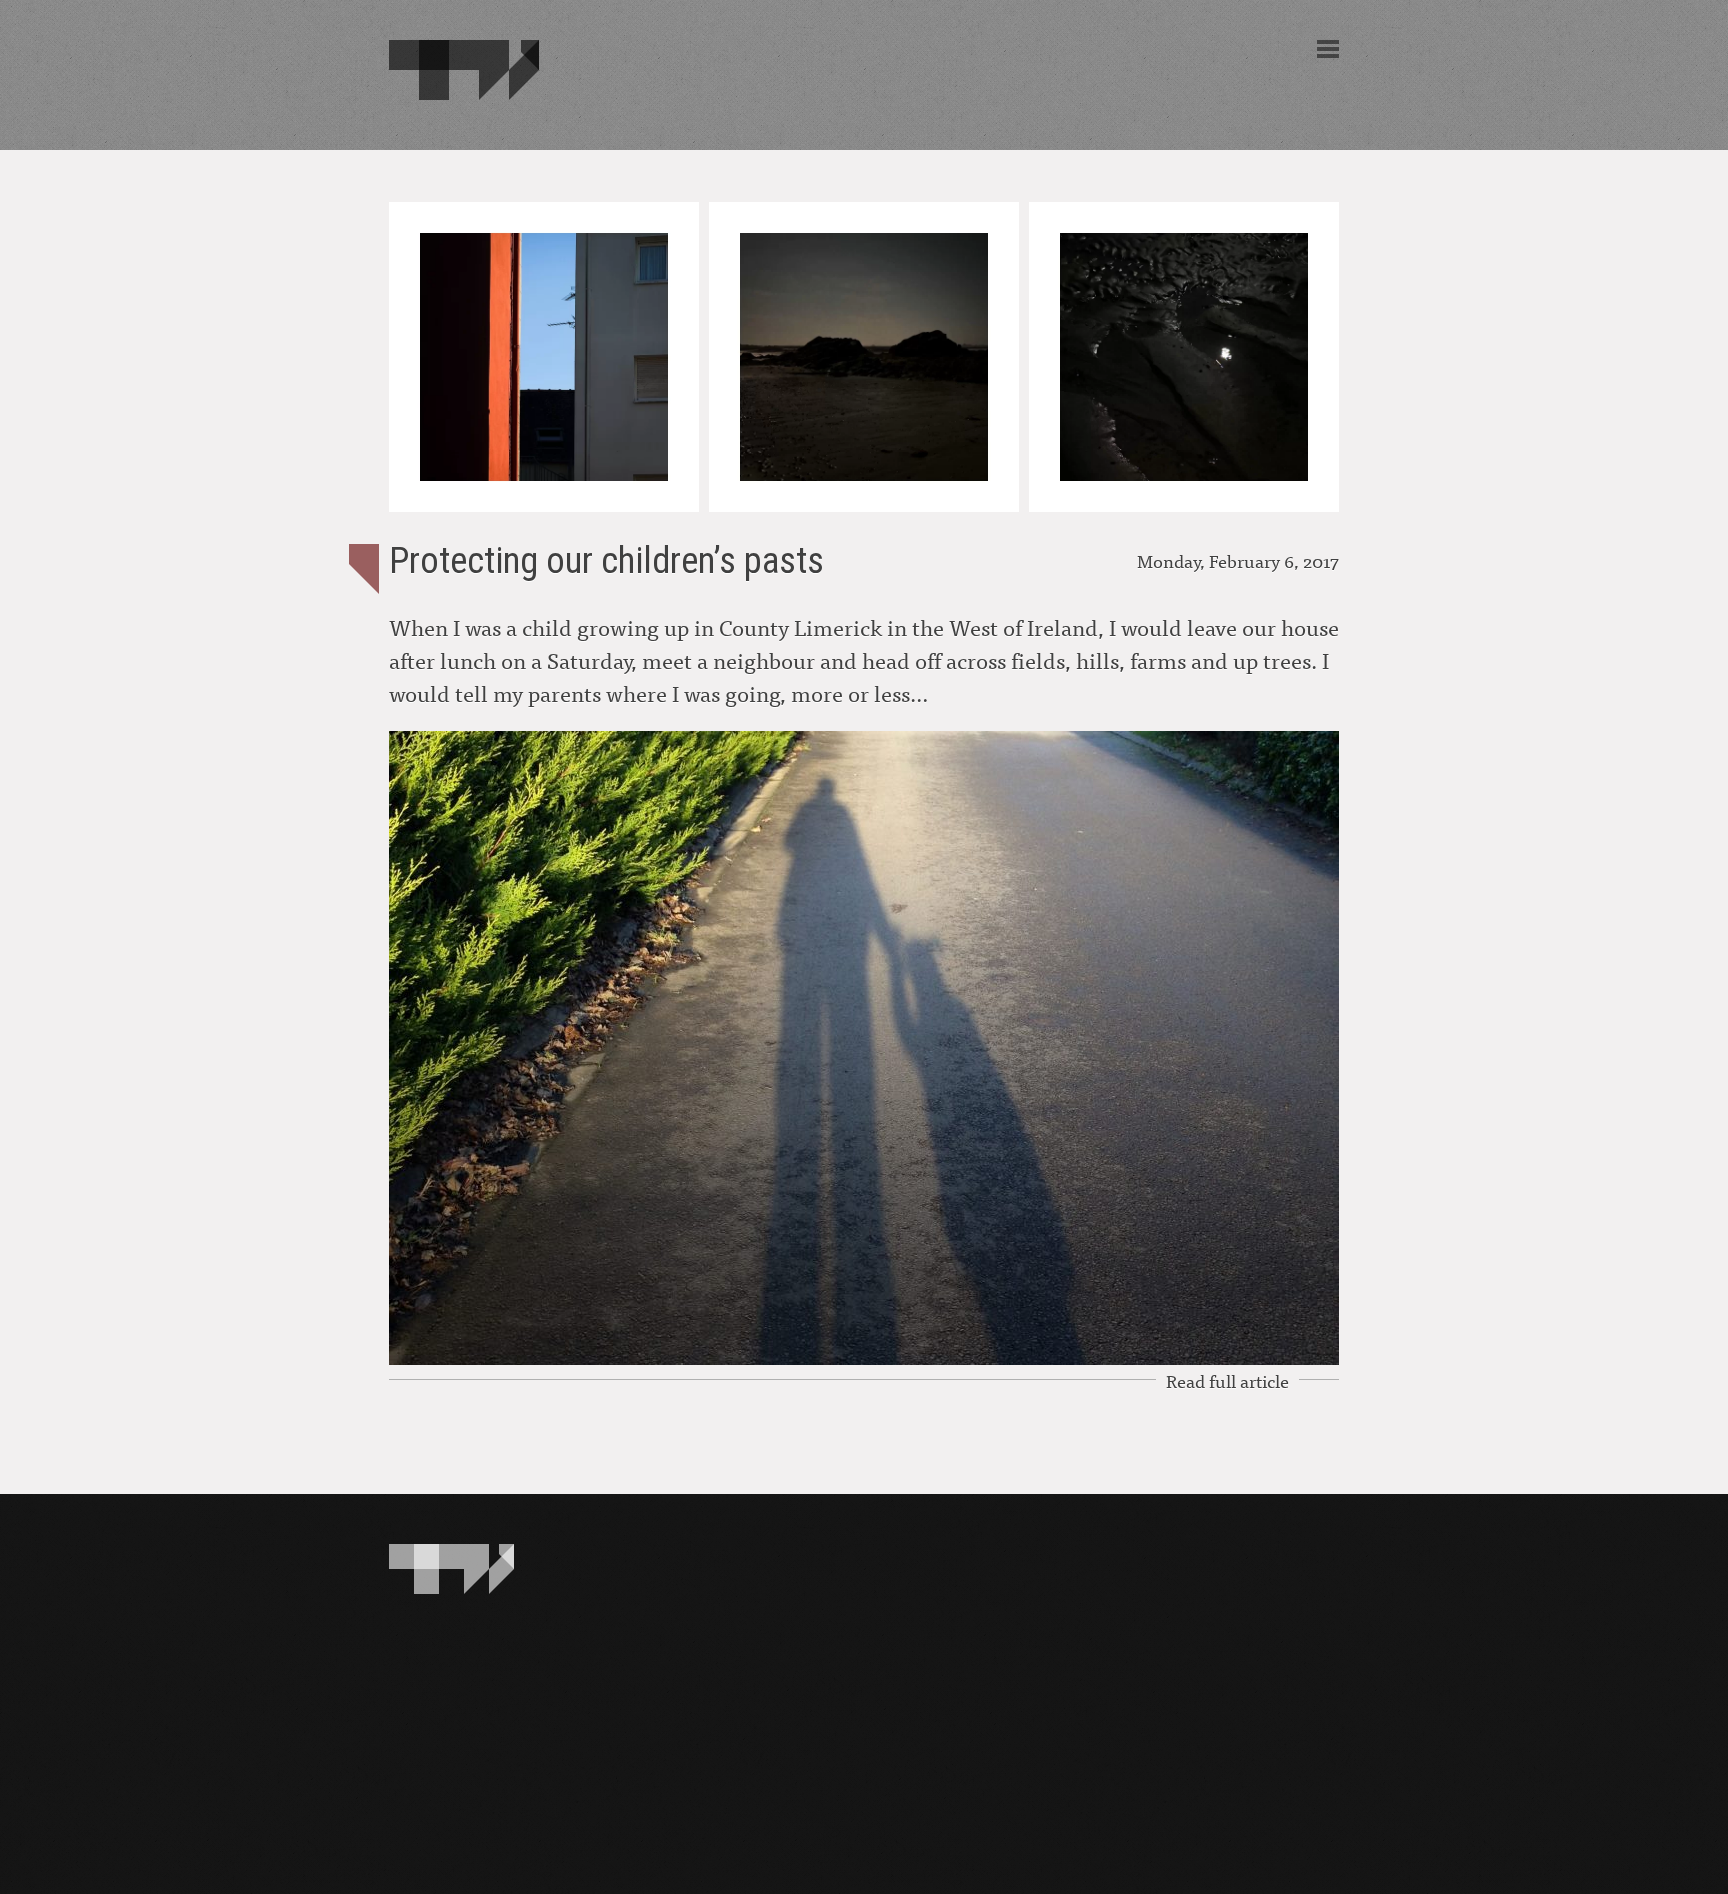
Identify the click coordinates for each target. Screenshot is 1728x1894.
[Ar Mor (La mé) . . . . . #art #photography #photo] (1184, 357)
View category (364, 569)
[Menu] (1328, 49)
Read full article (1227, 1380)
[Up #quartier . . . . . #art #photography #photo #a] (544, 357)
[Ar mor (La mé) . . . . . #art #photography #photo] (864, 357)
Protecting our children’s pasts (606, 561)
